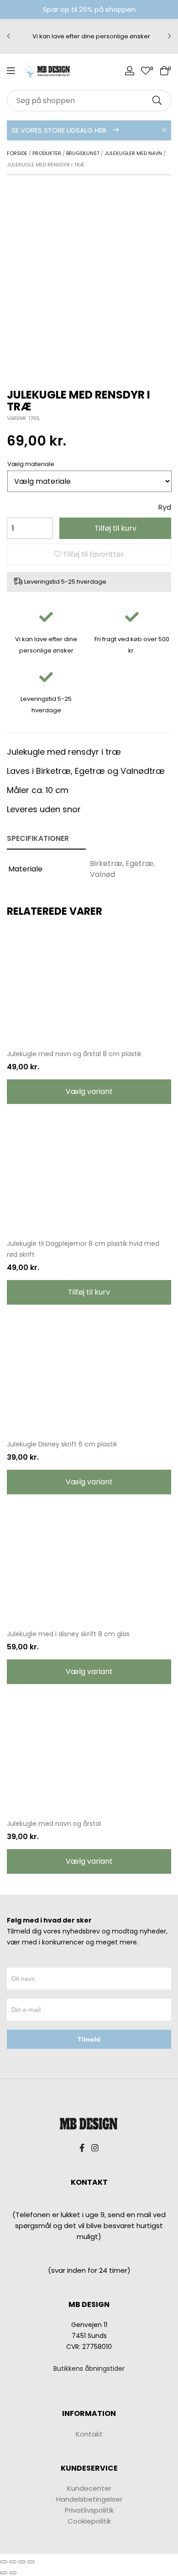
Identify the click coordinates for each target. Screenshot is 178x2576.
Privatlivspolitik (89, 2510)
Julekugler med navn (133, 153)
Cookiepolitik (89, 2521)
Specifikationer (38, 838)
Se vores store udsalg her (60, 130)
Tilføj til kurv (115, 528)
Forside (17, 153)
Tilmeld (89, 2039)
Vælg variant (89, 1091)
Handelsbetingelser (89, 2499)
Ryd (165, 507)
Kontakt (89, 2434)
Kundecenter (89, 2488)
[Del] (13, 2562)
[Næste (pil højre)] (13, 2573)
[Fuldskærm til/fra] (22, 2562)
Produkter (47, 153)
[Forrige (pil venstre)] (4, 2573)
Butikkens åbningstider (89, 2369)
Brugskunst (83, 153)
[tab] (46, 839)
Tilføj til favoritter (93, 554)
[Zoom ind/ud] (31, 2562)
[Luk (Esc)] (4, 2562)
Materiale (40, 464)
